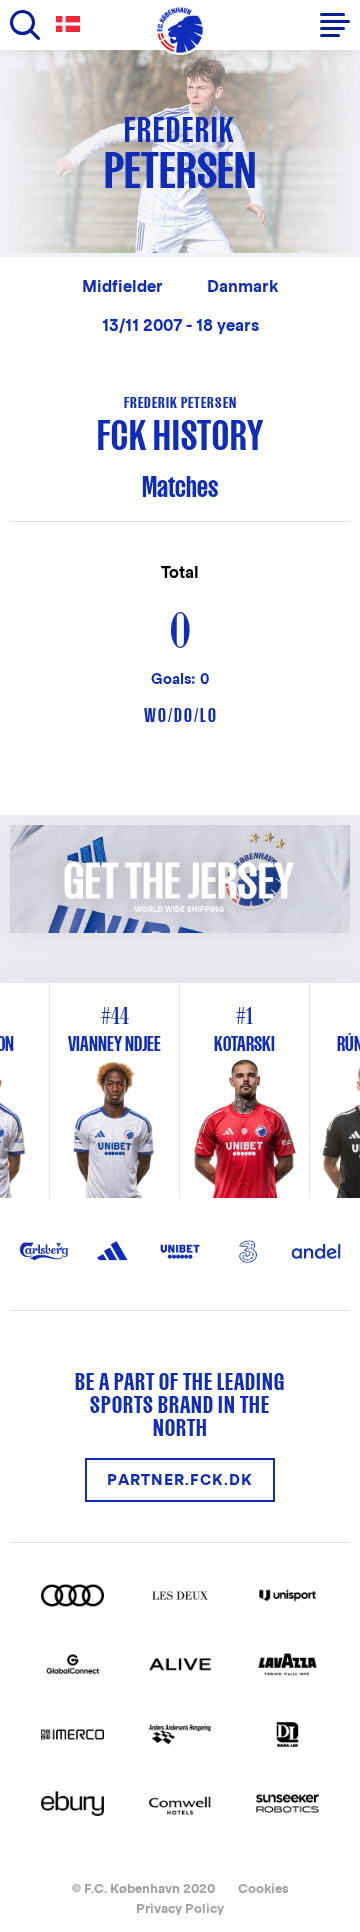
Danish (72, 24)
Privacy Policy (180, 1908)
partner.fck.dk (180, 1479)
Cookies (263, 1888)
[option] (245, 1090)
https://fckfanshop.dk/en (118, 835)
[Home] (180, 30)
